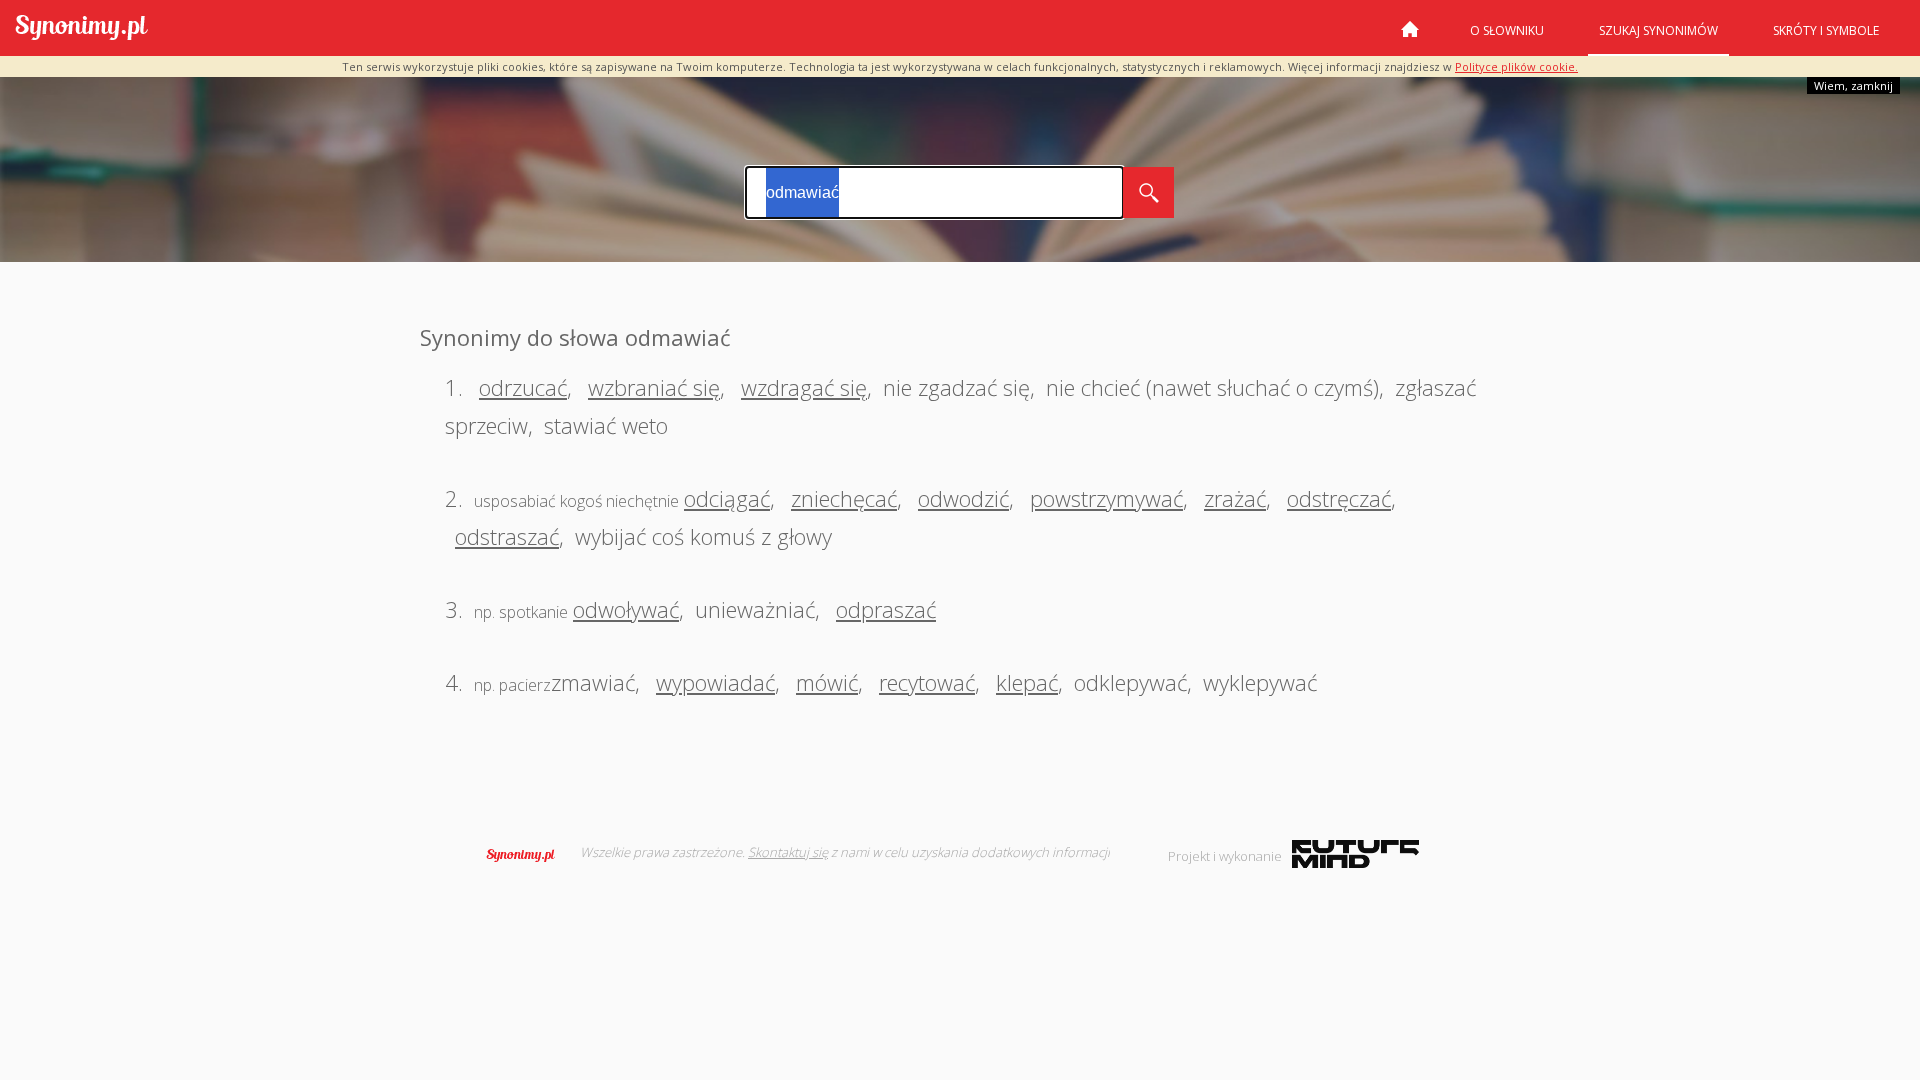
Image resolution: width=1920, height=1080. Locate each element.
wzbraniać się (654, 387)
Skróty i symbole (1826, 30)
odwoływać (626, 609)
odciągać (727, 498)
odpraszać (886, 609)
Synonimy (527, 855)
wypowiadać (715, 682)
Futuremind (1355, 854)
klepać (1027, 682)
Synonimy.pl (81, 28)
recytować (927, 682)
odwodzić (963, 498)
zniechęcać (844, 498)
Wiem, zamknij (1853, 85)
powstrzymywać (1106, 498)
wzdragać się (804, 387)
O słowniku (1507, 30)
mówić (827, 682)
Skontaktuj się (788, 852)
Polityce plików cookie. (1516, 66)
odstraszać (507, 536)
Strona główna (1410, 37)
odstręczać (1339, 498)
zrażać (1235, 498)
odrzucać (523, 387)
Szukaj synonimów (1658, 30)
